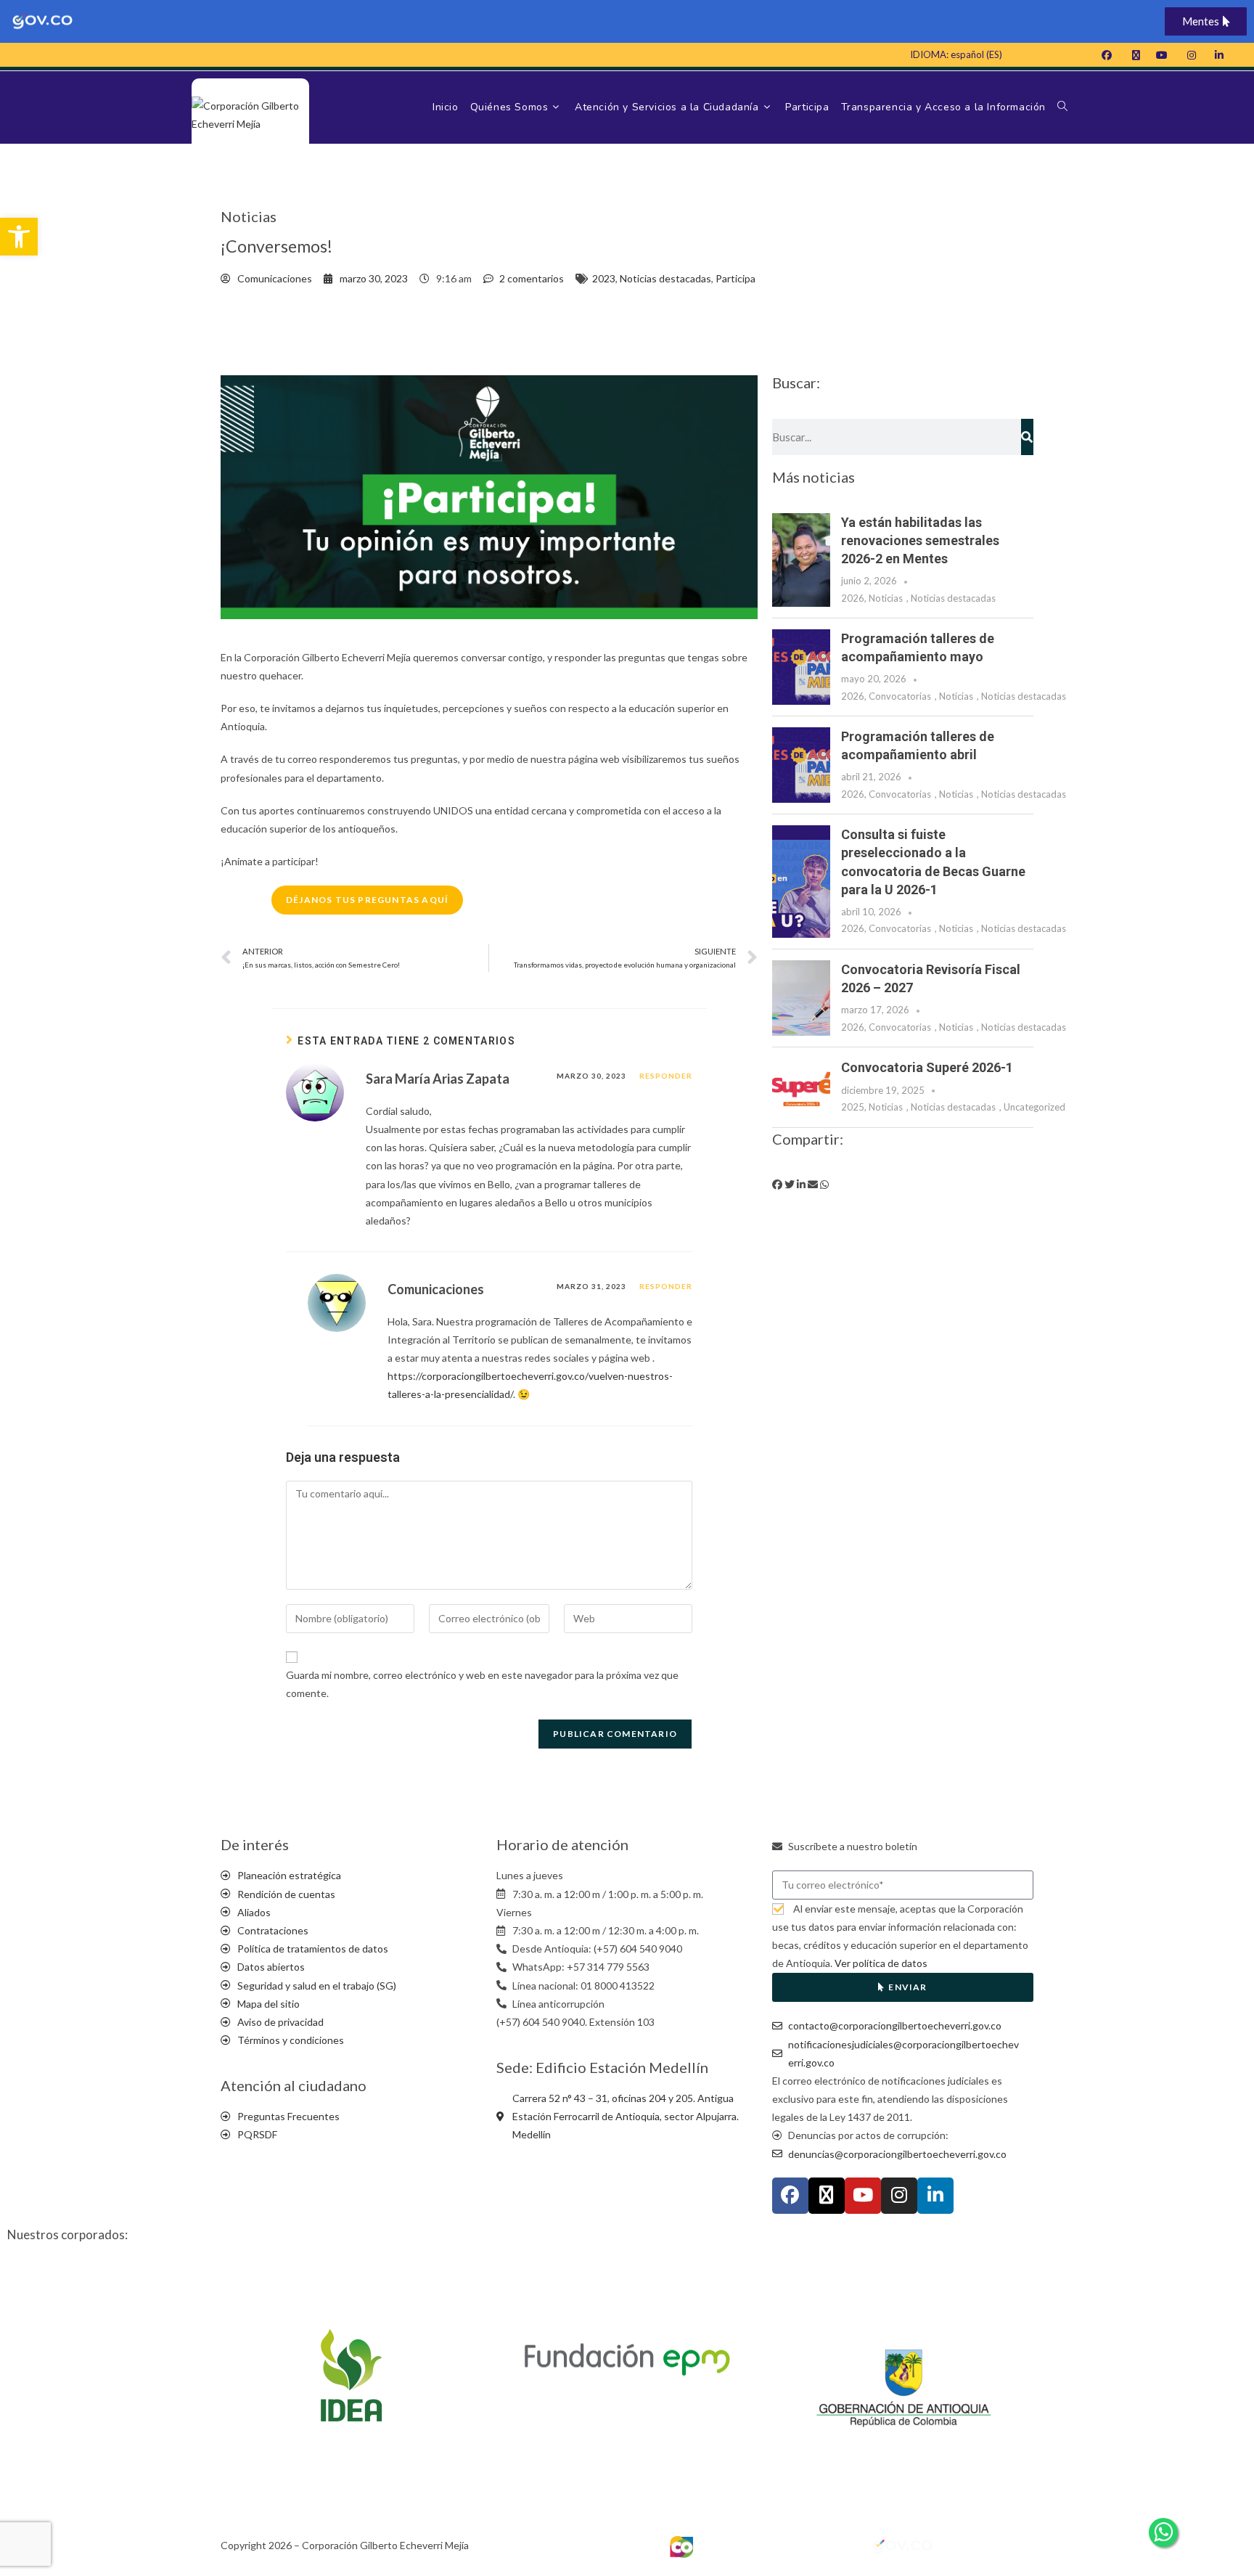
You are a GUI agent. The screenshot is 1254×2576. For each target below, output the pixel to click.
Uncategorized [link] (1034, 1107)
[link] (19, 237)
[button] (777, 1184)
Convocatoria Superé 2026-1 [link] (927, 1067)
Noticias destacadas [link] (665, 278)
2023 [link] (604, 278)
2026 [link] (853, 598)
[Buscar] (1027, 437)
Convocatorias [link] (900, 696)
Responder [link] (666, 1076)
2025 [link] (853, 1107)
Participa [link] (735, 278)
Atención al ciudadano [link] (294, 2085)
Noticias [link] (886, 598)
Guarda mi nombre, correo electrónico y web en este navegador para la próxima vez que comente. (482, 1684)
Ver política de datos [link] (881, 1963)
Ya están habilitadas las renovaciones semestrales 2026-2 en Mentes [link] (920, 540)
